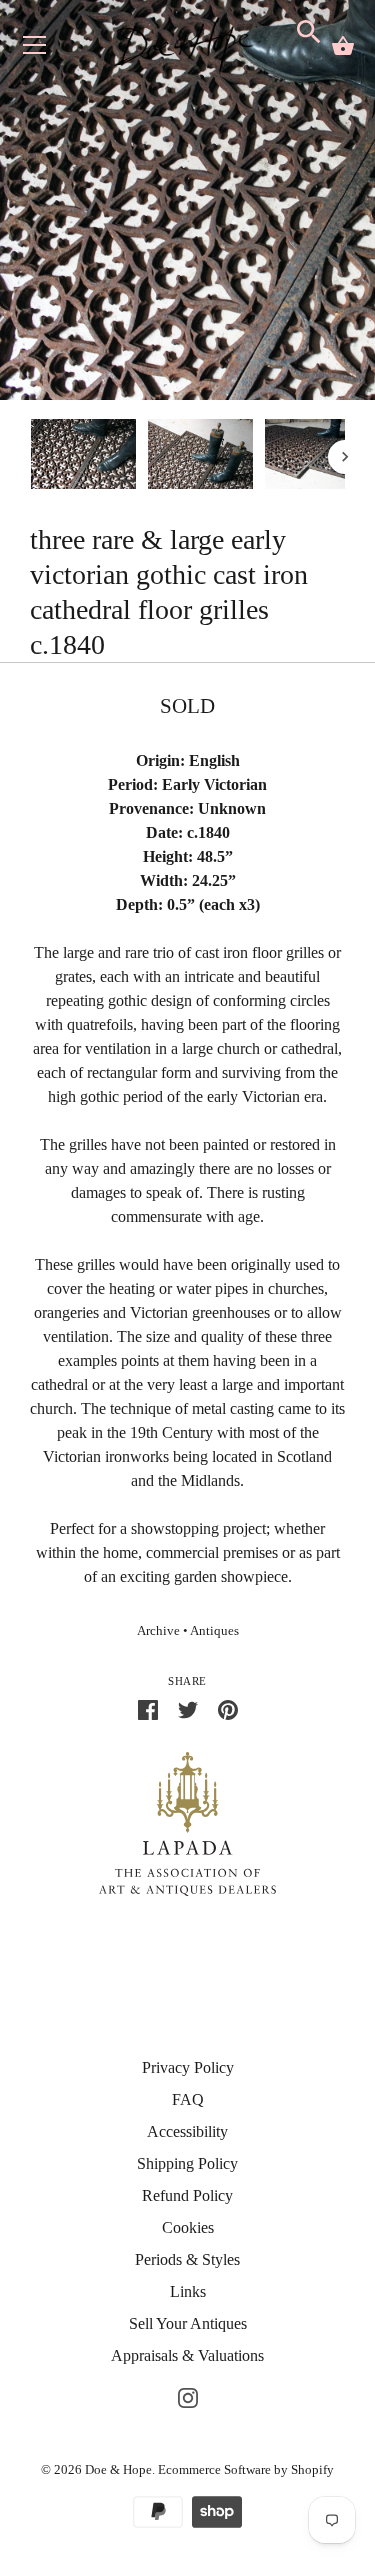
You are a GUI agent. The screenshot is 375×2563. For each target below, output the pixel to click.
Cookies (188, 2227)
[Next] (345, 457)
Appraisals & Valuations (187, 2355)
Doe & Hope (118, 2469)
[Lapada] (187, 1822)
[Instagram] (188, 2395)
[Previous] (30, 457)
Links (188, 2291)
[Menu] (35, 49)
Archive (158, 1631)
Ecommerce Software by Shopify (246, 2469)
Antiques (214, 1631)
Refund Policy (187, 2195)
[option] (83, 457)
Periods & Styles (187, 2259)
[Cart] (343, 46)
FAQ (188, 2099)
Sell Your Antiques (188, 2323)
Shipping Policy (187, 2163)
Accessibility (187, 2131)
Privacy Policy (188, 2067)
